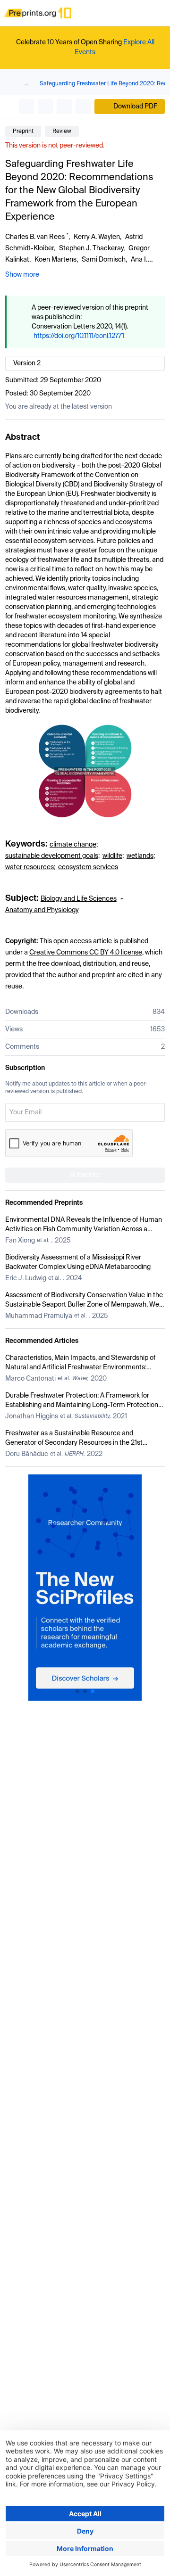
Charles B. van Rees (35, 237)
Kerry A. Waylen (97, 237)
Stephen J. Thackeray (91, 248)
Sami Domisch (104, 260)
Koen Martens (55, 260)
